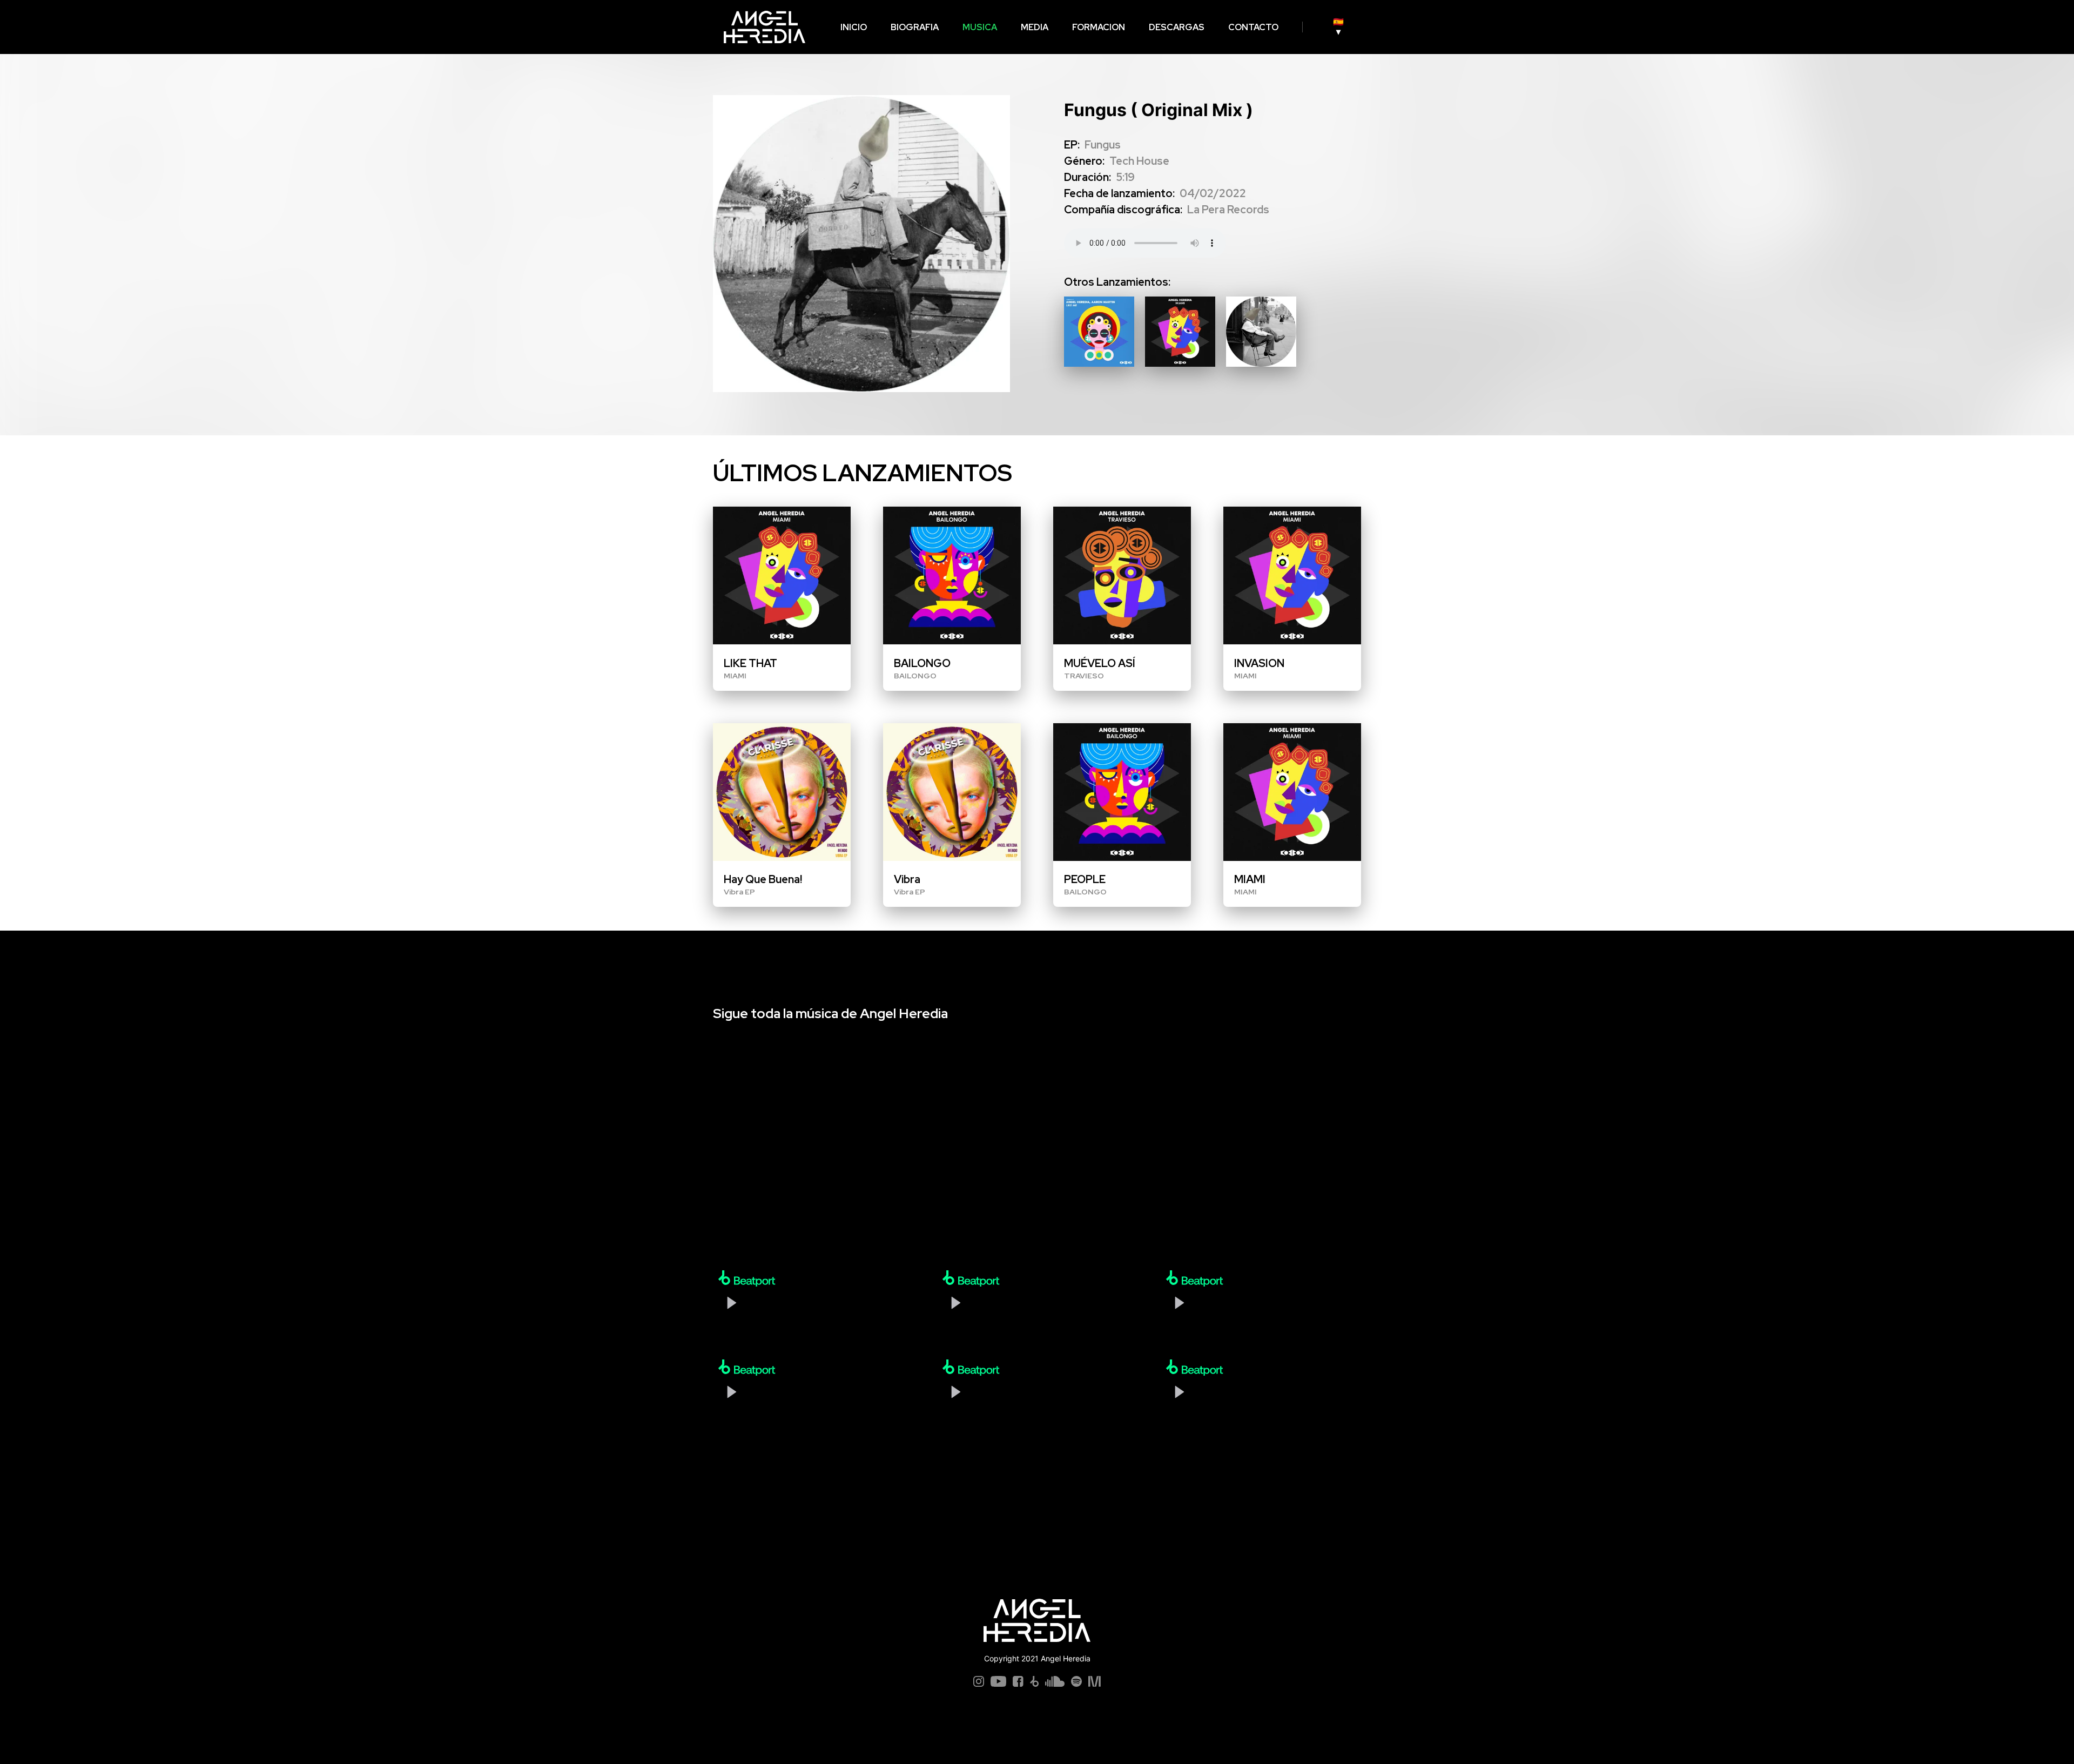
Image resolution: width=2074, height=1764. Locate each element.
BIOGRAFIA (210, 27)
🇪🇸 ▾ (634, 27)
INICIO (149, 27)
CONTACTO (549, 27)
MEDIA (330, 27)
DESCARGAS (472, 27)
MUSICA (275, 27)
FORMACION (394, 27)
